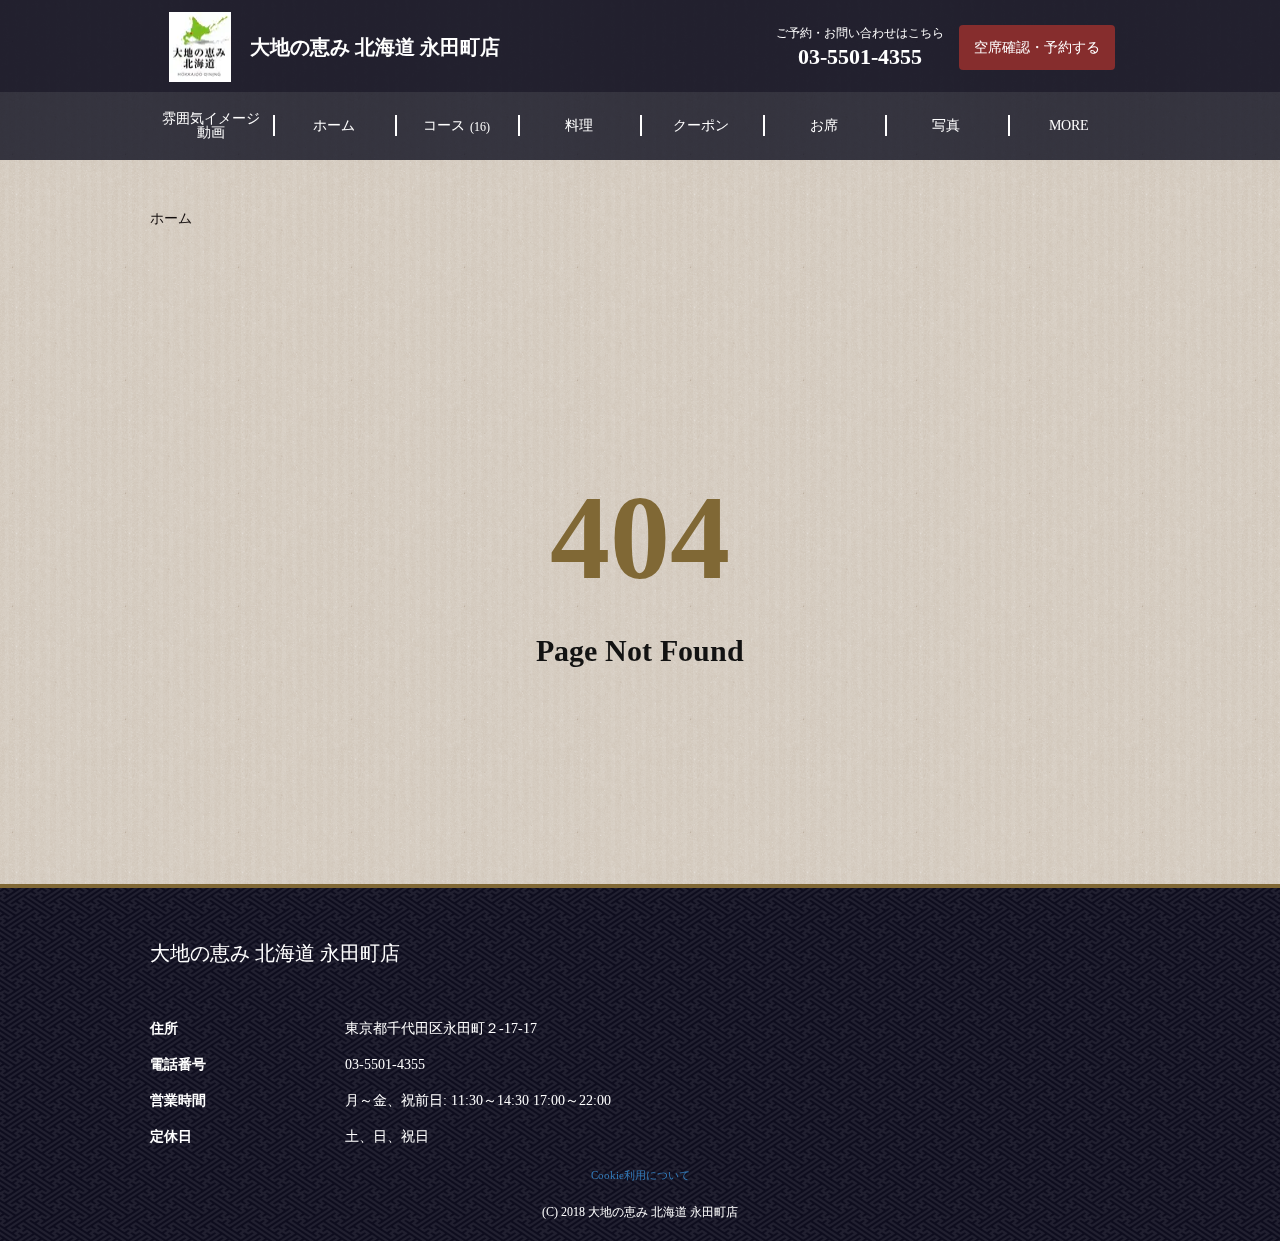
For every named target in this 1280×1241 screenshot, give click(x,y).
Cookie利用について (640, 1175)
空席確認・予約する (1037, 47)
